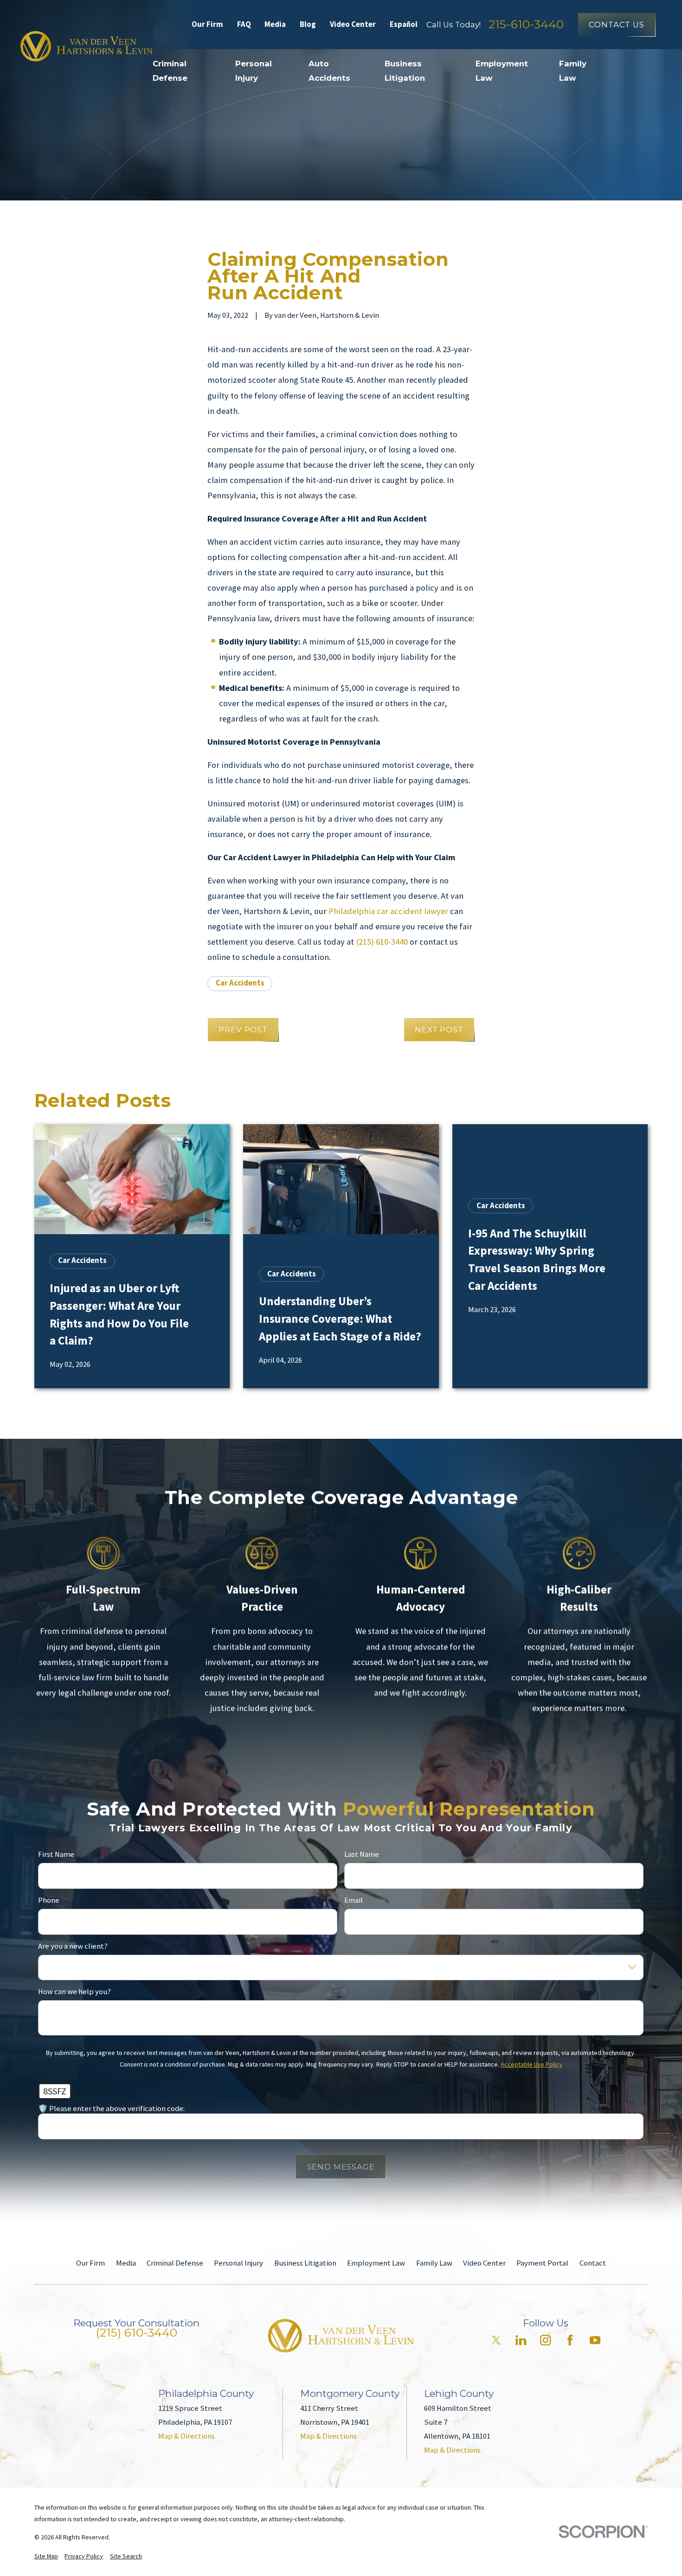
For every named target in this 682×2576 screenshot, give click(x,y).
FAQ (244, 24)
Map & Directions (187, 2436)
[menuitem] (46, 2556)
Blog (308, 24)
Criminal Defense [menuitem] (170, 71)
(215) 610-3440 (382, 942)
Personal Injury (238, 2263)
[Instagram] (545, 2340)
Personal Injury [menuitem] (254, 71)
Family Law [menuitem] (573, 71)
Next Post (439, 1030)
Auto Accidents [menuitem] (329, 71)
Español (404, 24)
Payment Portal (542, 2263)
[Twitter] (496, 2340)
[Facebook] (570, 2340)
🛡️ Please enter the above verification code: (111, 2109)
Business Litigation (305, 2263)
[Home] (86, 46)
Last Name (362, 1855)
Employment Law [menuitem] (502, 71)
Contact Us (616, 25)
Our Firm (207, 24)
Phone (49, 1900)
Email (354, 1900)
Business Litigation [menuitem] (405, 71)
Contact (593, 2263)
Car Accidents (240, 983)
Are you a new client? (73, 1946)
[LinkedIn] (521, 2340)
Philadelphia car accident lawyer (388, 911)
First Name (56, 1855)
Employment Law (376, 2263)
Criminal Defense (175, 2263)
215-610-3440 (526, 24)
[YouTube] (595, 2340)
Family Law (434, 2263)
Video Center (353, 24)
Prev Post (243, 1030)
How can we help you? (74, 1992)
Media (275, 24)
